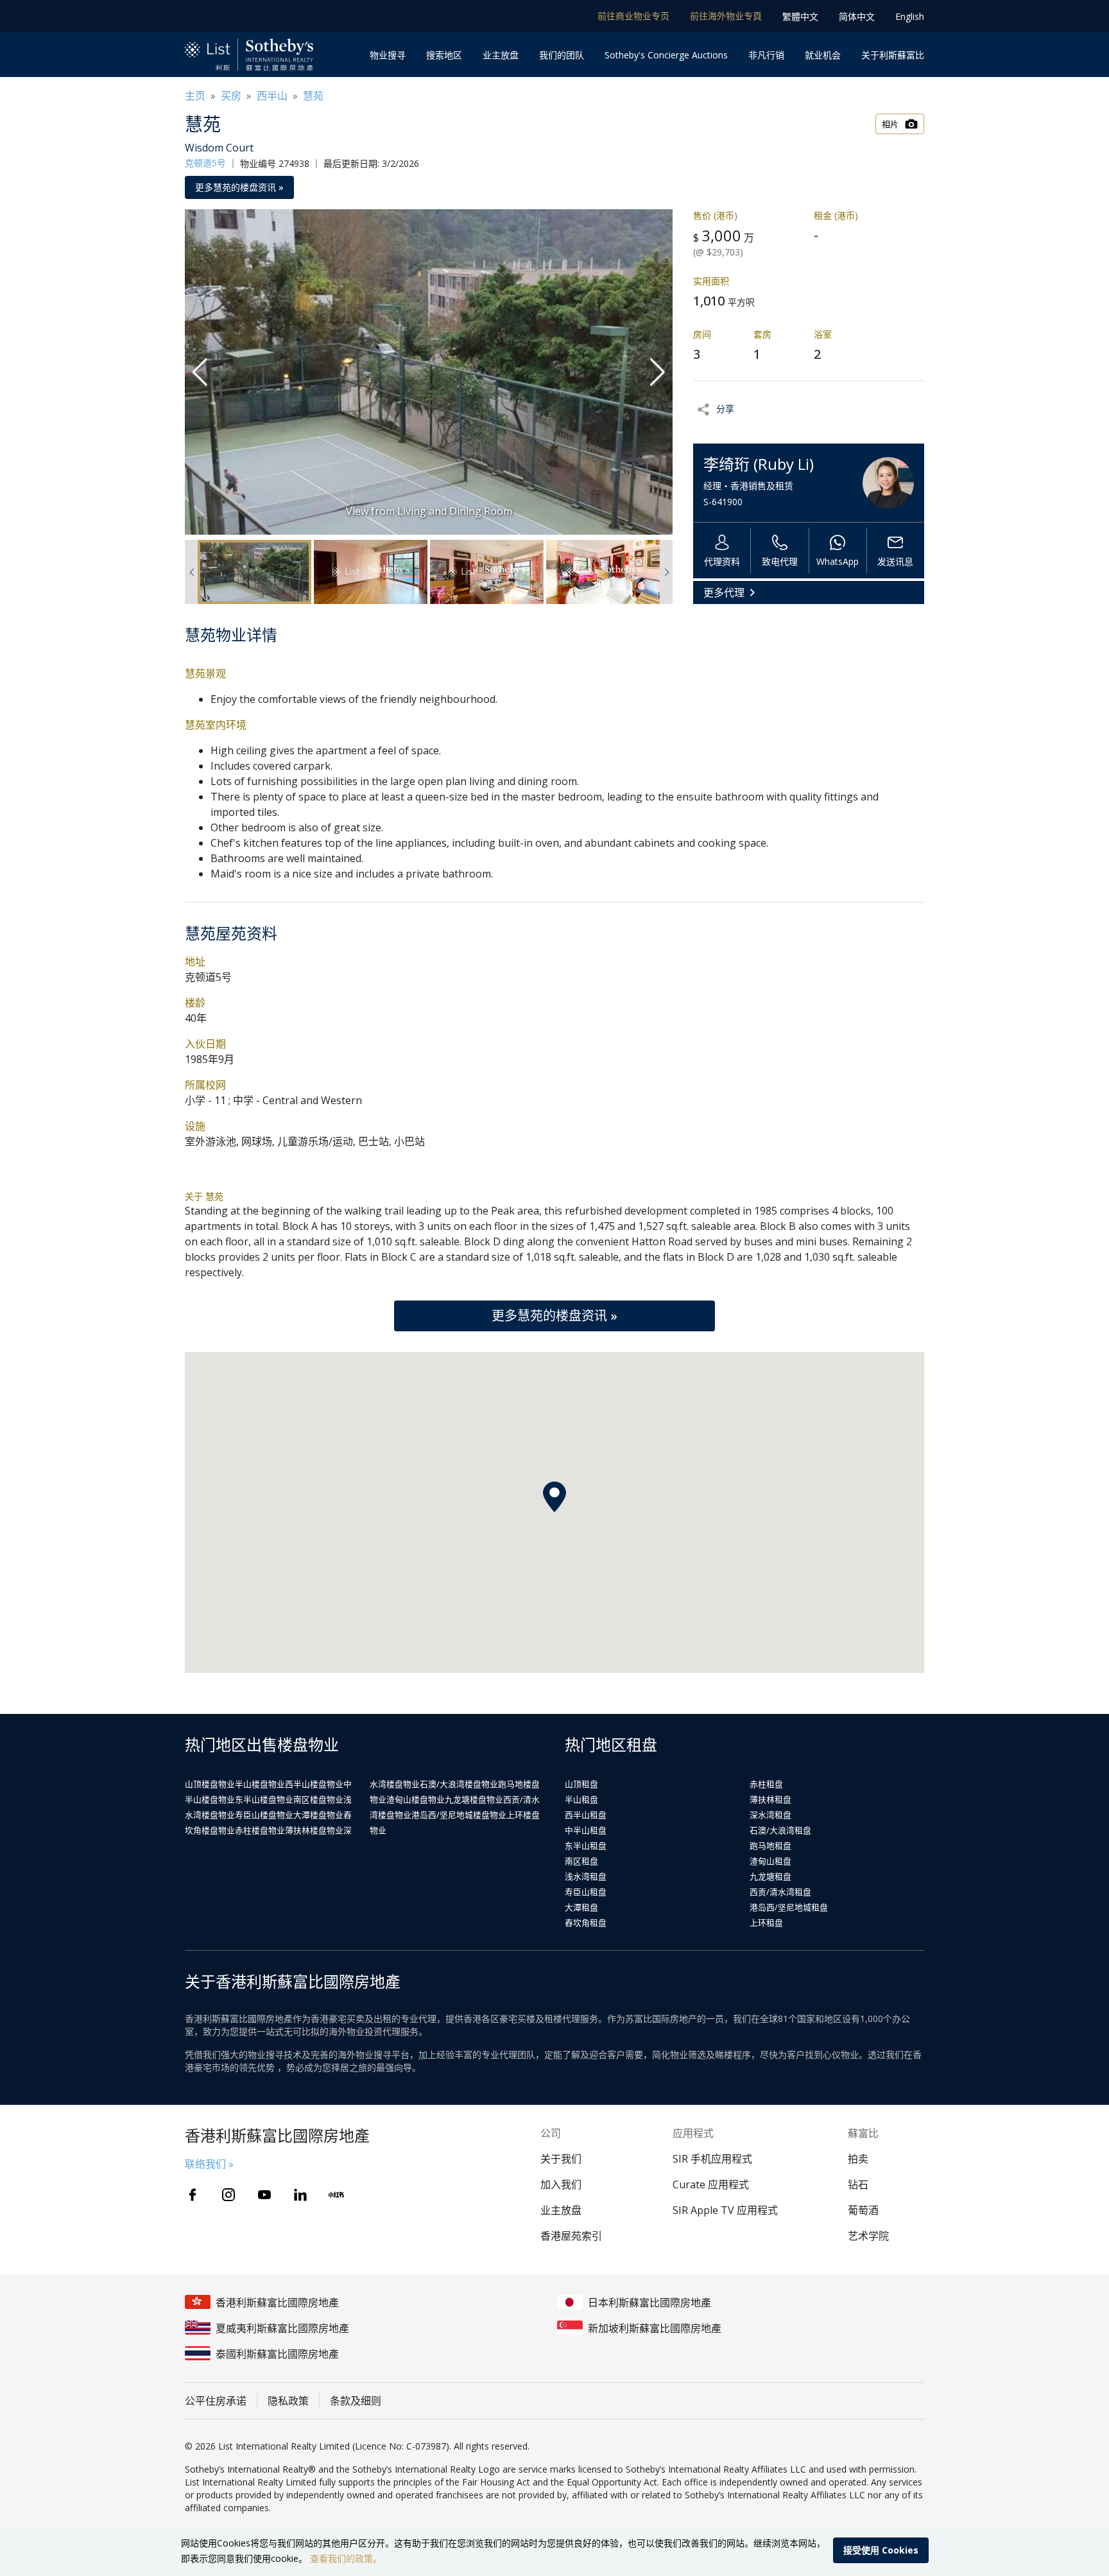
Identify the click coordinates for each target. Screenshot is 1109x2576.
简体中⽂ (857, 16)
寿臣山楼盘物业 (264, 1815)
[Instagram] (228, 2195)
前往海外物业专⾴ (726, 16)
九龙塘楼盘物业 (474, 1799)
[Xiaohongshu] (336, 2195)
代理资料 (722, 561)
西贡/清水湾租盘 (780, 1892)
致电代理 (780, 561)
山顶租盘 (581, 1784)
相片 (890, 124)
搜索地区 (444, 55)
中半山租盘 (586, 1830)
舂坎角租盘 (586, 1923)
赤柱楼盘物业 (260, 1830)
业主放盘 (501, 55)
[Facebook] (193, 2195)
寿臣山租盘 (586, 1892)
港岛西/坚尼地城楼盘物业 (459, 1815)
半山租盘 (581, 1799)
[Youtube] (264, 2195)
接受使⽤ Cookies (881, 2550)
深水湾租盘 (770, 1815)
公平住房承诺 (216, 2401)
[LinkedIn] (300, 2195)
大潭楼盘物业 (318, 1815)
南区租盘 (581, 1861)
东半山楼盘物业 (264, 1799)
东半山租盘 (586, 1846)
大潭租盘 (581, 1907)
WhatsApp (838, 561)
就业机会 (823, 55)
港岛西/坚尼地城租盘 (789, 1907)
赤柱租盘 (766, 1784)
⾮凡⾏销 (766, 55)
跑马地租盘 (770, 1846)
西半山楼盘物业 (314, 1784)
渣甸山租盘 (770, 1861)
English (910, 16)
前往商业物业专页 (633, 16)
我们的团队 (562, 55)
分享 (725, 409)
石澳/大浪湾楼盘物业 (459, 1784)
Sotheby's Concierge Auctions (666, 55)
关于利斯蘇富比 (893, 55)
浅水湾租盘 (586, 1876)
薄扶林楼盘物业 (314, 1830)
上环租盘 (766, 1923)
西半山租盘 (586, 1815)
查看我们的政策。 (346, 2558)
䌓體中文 (800, 16)
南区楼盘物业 (318, 1799)
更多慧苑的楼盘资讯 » (239, 187)
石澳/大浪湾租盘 (780, 1830)
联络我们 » (209, 2164)
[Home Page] (249, 55)
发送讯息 (895, 561)
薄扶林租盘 (770, 1799)
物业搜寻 (388, 55)
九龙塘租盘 (770, 1876)
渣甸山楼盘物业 (416, 1799)
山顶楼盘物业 (210, 1784)
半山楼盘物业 (260, 1784)
